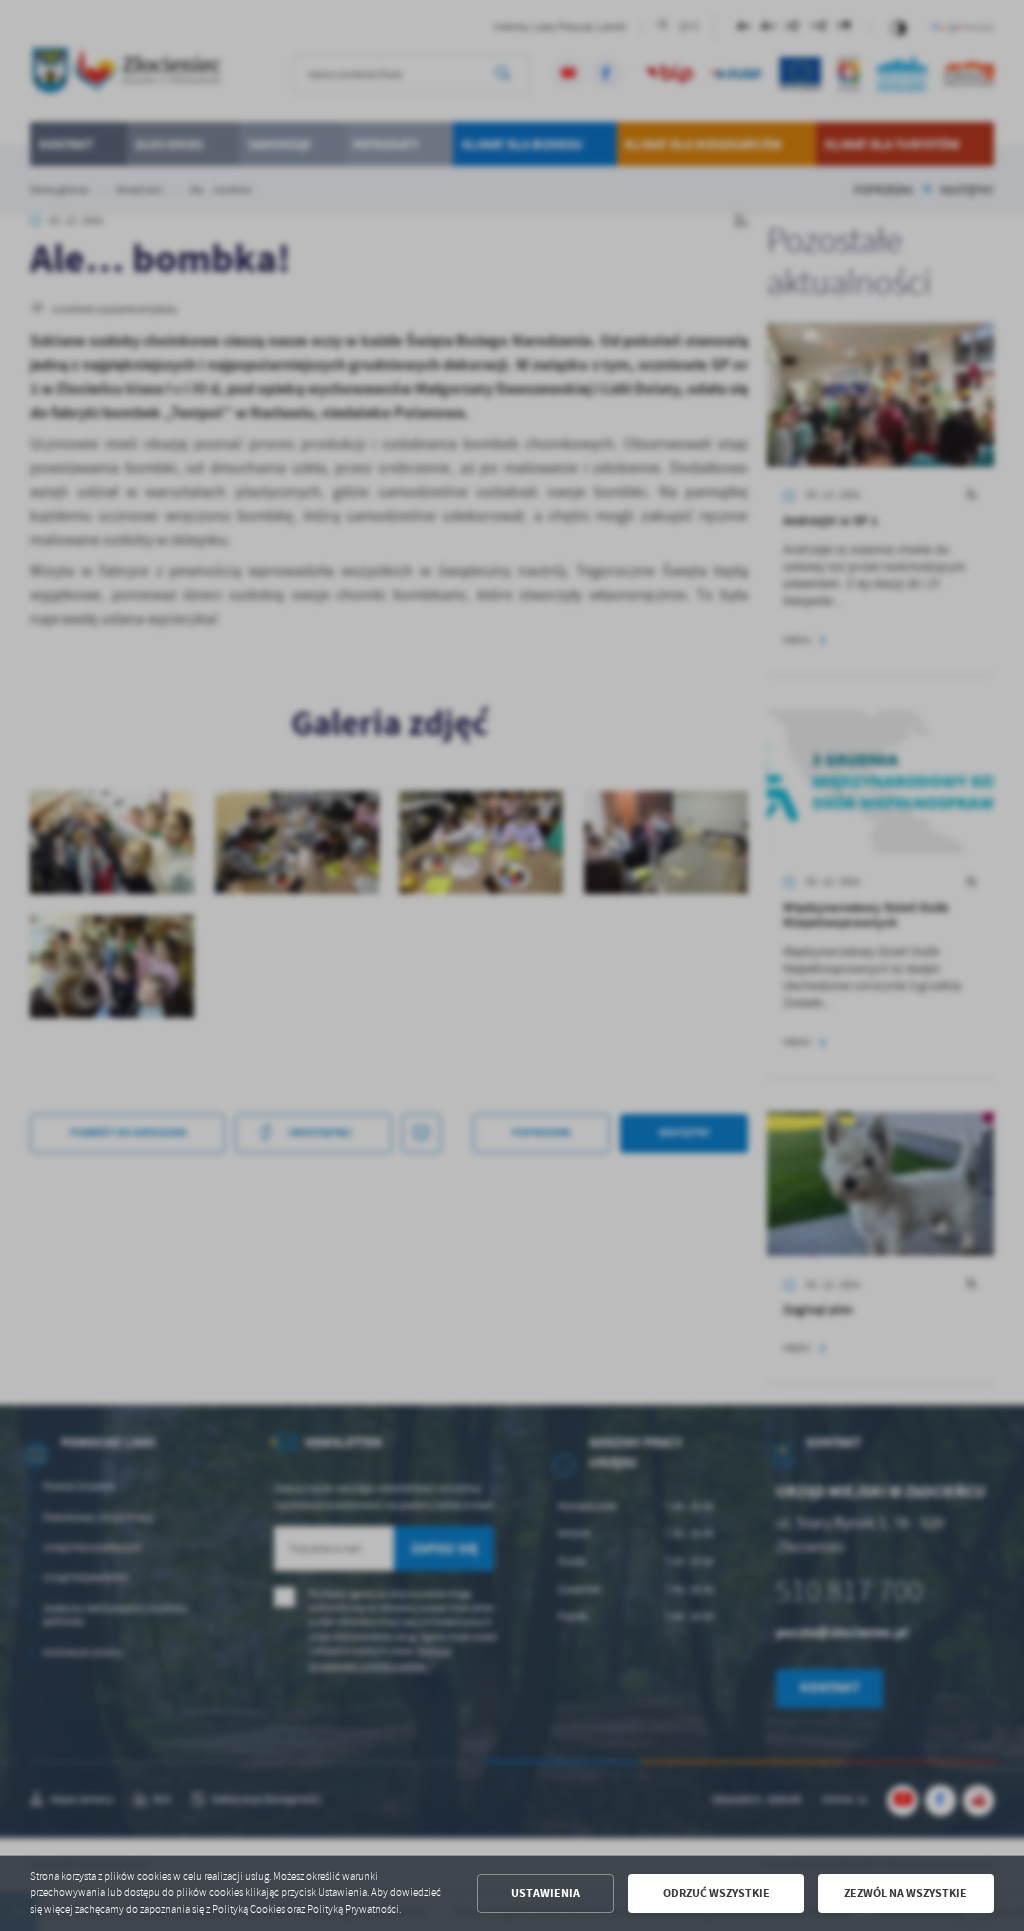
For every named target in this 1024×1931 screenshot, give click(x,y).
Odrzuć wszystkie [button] (716, 1893)
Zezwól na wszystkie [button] (905, 1893)
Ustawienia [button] (545, 1893)
